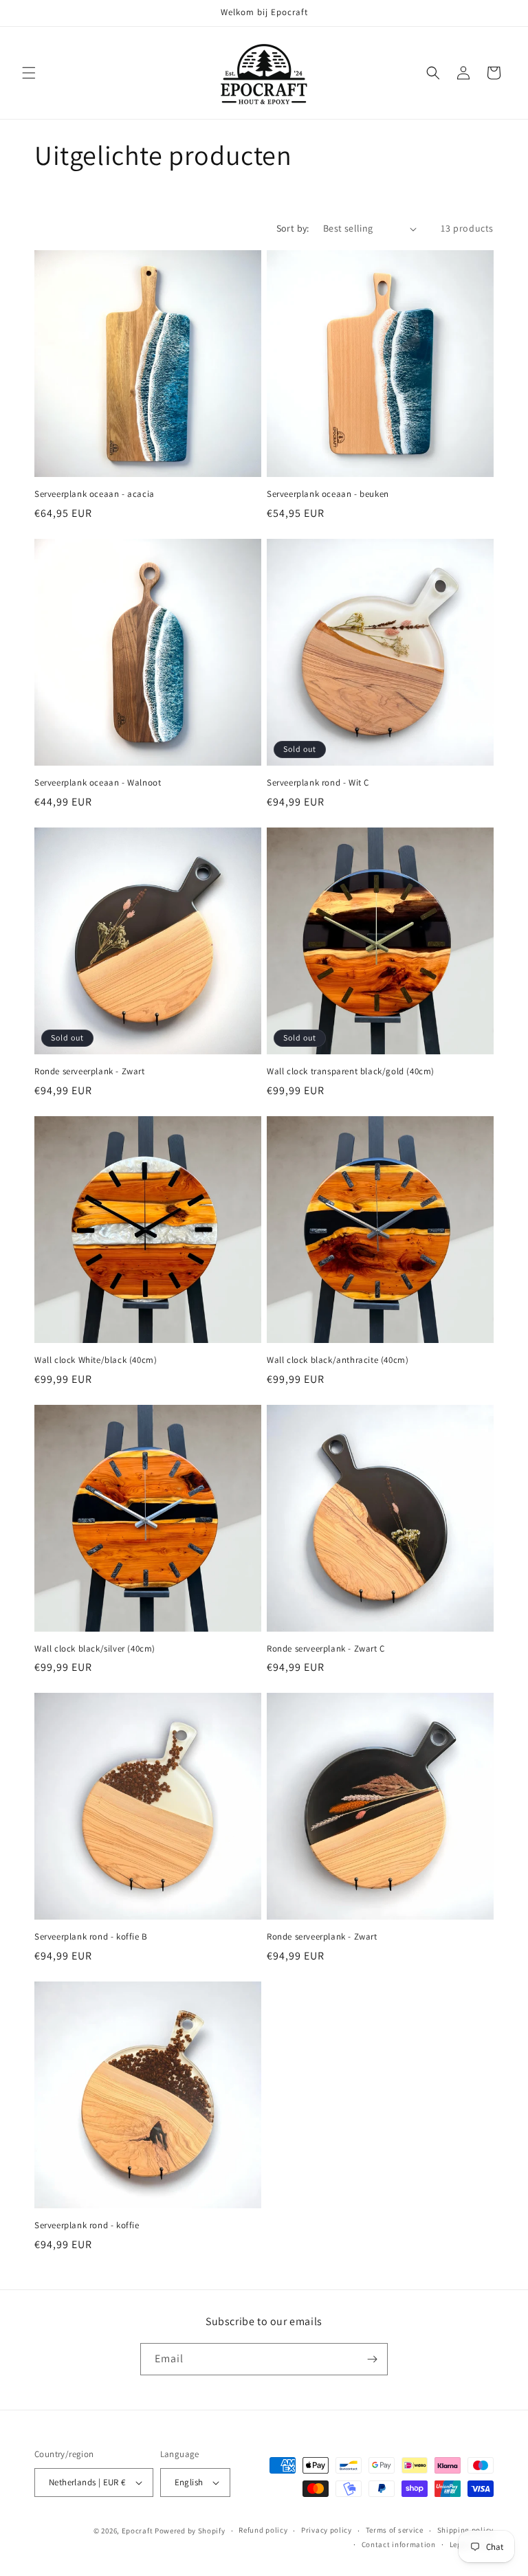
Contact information (399, 2544)
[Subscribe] (372, 2359)
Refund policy (263, 2530)
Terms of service (395, 2530)
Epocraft (137, 2531)
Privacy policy (327, 2530)
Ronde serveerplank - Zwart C (326, 1649)
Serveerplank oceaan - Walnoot (98, 783)
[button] (29, 73)
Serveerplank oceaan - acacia (95, 494)
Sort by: (293, 228)
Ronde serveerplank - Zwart (90, 1072)
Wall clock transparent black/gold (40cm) (351, 1072)
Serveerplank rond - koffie (87, 2225)
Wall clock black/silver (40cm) (95, 1649)
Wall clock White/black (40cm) (96, 1360)
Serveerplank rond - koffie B (91, 1937)
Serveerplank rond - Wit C (318, 783)
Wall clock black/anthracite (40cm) (338, 1360)
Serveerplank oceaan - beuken (328, 494)
